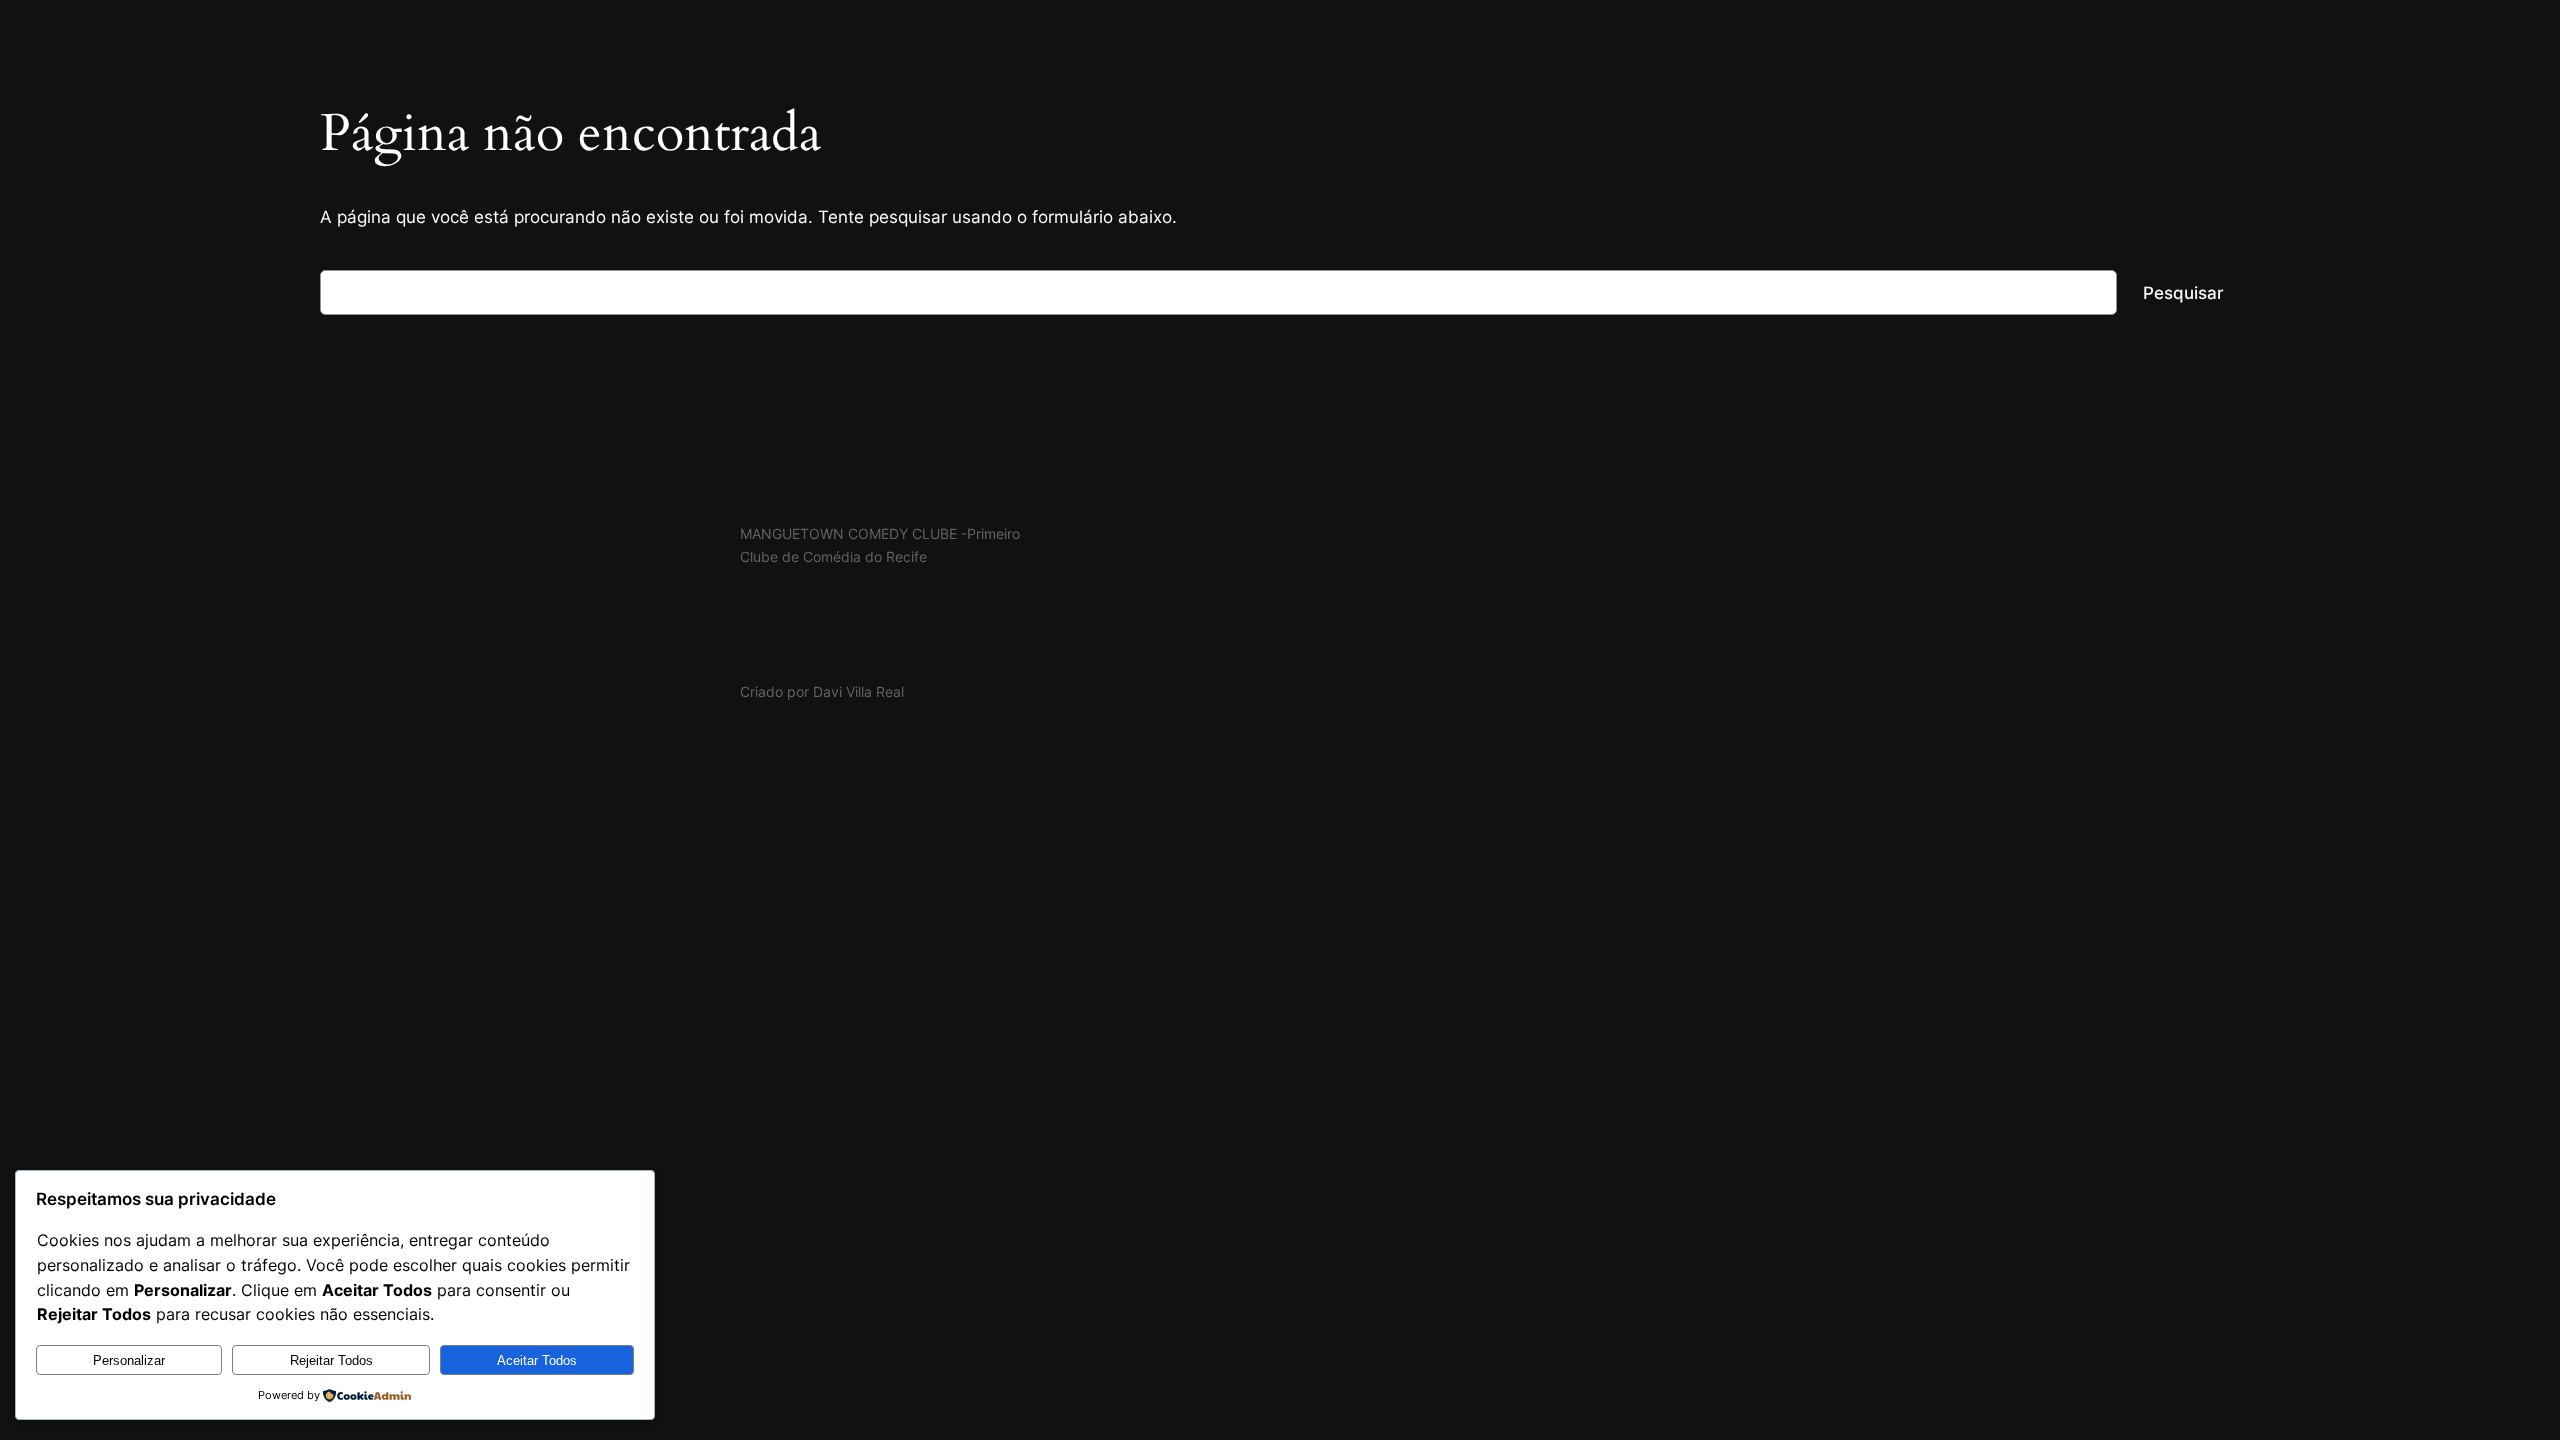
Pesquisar (2183, 293)
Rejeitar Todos (331, 1360)
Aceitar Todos (537, 1360)
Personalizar (129, 1360)
